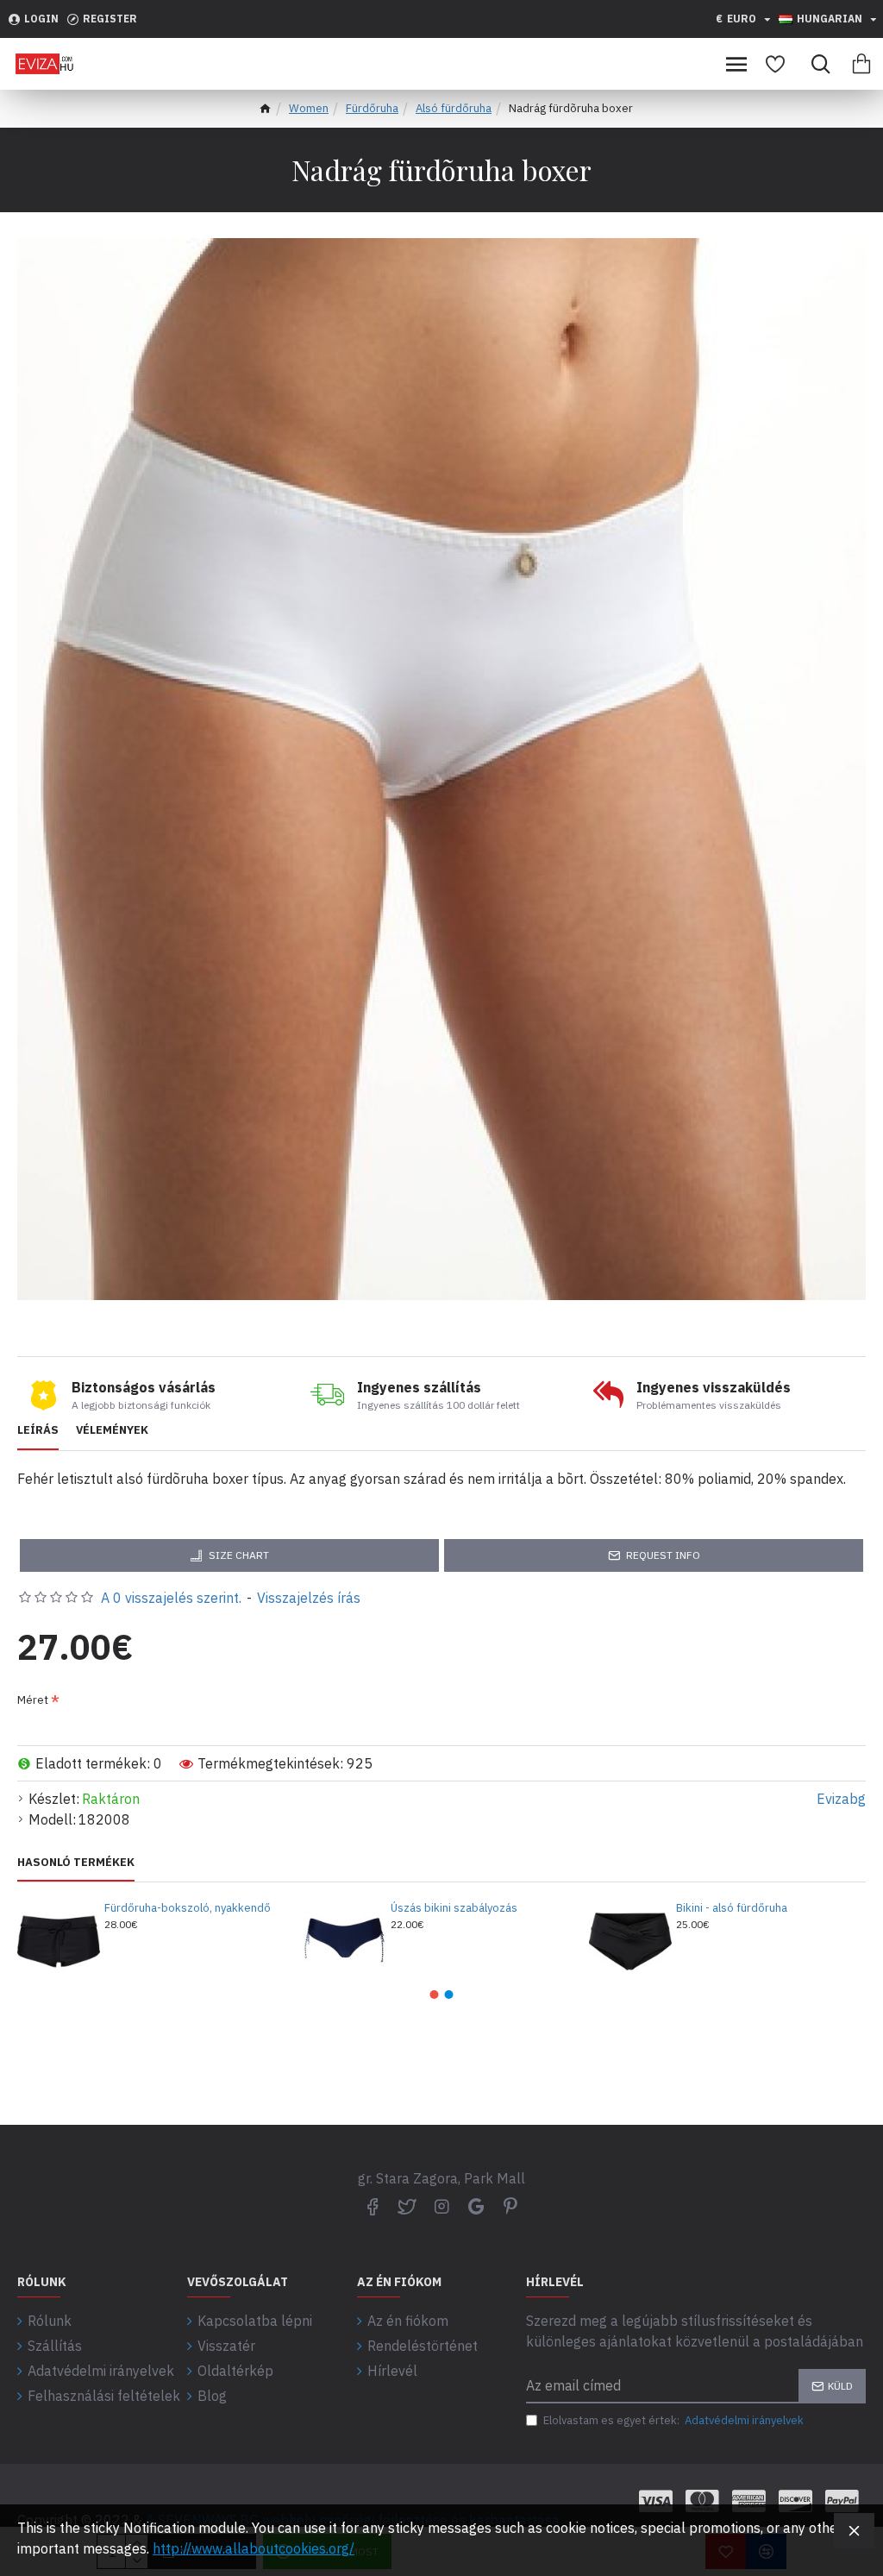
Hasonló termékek (76, 1863)
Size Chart (239, 1555)
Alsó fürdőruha (454, 108)
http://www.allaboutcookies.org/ (254, 2548)
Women (309, 108)
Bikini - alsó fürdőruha (732, 1908)
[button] (435, 1995)
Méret (33, 1700)
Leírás (38, 1430)
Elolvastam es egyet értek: (673, 2420)
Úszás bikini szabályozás (454, 1908)
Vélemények (112, 1430)
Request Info (663, 1555)
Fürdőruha (372, 108)
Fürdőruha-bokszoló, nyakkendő (188, 1908)
